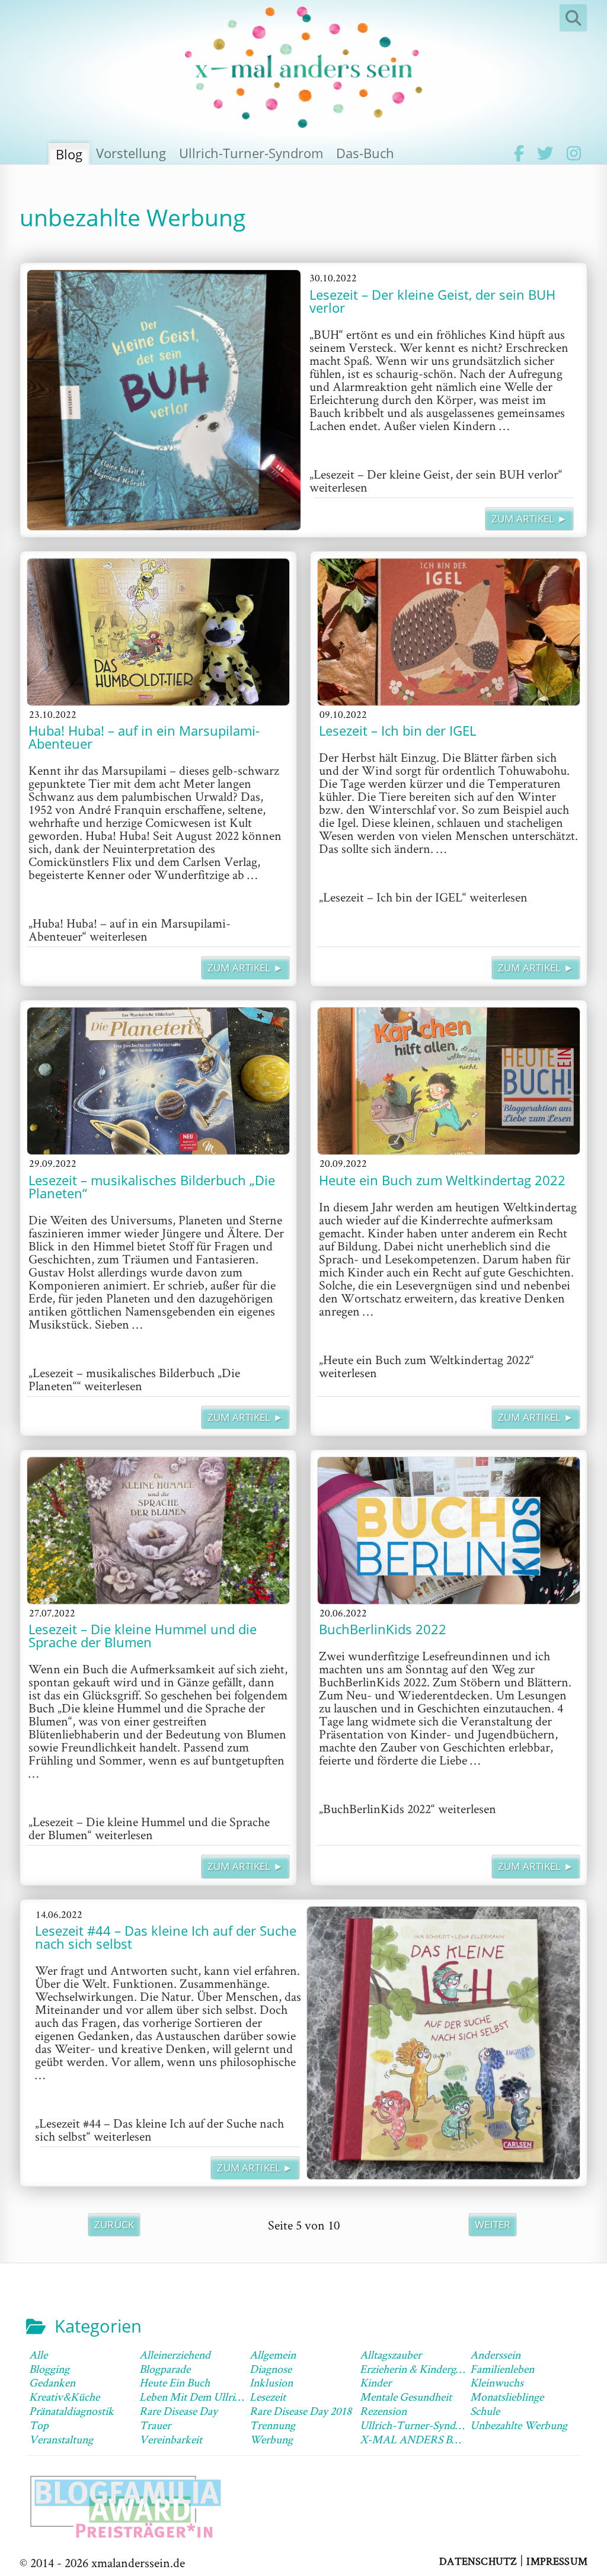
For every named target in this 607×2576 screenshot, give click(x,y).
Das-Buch (365, 153)
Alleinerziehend (175, 2354)
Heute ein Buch (175, 2382)
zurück (114, 2224)
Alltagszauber (391, 2354)
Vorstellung (131, 153)
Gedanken (52, 2382)
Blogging (49, 2369)
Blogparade (165, 2369)
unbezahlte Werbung (519, 2425)
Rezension (383, 2411)
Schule (485, 2411)
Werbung (271, 2439)
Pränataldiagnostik (71, 2411)
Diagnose (271, 2369)
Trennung (272, 2425)
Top (39, 2425)
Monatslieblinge (507, 2397)
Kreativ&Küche (64, 2397)
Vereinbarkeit (171, 2439)
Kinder (376, 2382)
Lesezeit (268, 2397)
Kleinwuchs (497, 2382)
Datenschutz (478, 2561)
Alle (38, 2354)
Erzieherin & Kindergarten (419, 2369)
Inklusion (271, 2382)
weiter (493, 2224)
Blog (69, 154)
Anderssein (495, 2354)
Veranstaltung (61, 2439)
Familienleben (502, 2369)
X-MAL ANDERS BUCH (418, 2439)
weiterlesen (436, 480)
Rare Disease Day (178, 2411)
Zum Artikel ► (529, 519)
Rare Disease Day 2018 (301, 2411)
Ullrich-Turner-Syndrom (251, 153)
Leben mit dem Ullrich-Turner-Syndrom (234, 2397)
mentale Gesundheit (406, 2397)
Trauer (155, 2425)
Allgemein (273, 2354)
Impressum (557, 2561)
